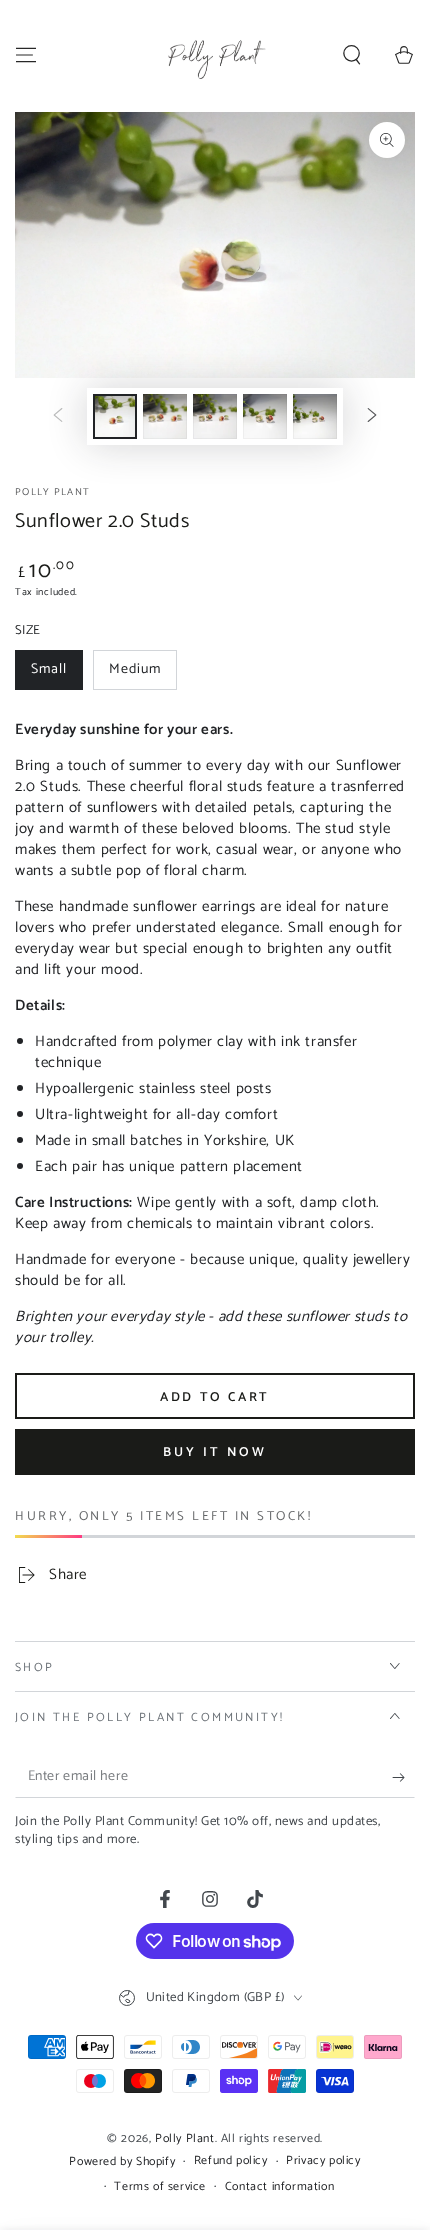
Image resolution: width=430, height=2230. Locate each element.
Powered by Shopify (122, 2162)
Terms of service (160, 2187)
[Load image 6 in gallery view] (315, 416)
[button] (352, 55)
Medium (142, 674)
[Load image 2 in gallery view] (165, 416)
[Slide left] (58, 416)
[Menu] (26, 55)
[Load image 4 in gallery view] (215, 416)
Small (56, 674)
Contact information (279, 2187)
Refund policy (231, 2161)
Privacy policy (323, 2161)
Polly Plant (52, 492)
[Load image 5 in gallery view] (265, 416)
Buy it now (215, 1452)
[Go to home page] (215, 55)
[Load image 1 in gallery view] (115, 416)
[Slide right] (372, 416)
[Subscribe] (403, 1778)
